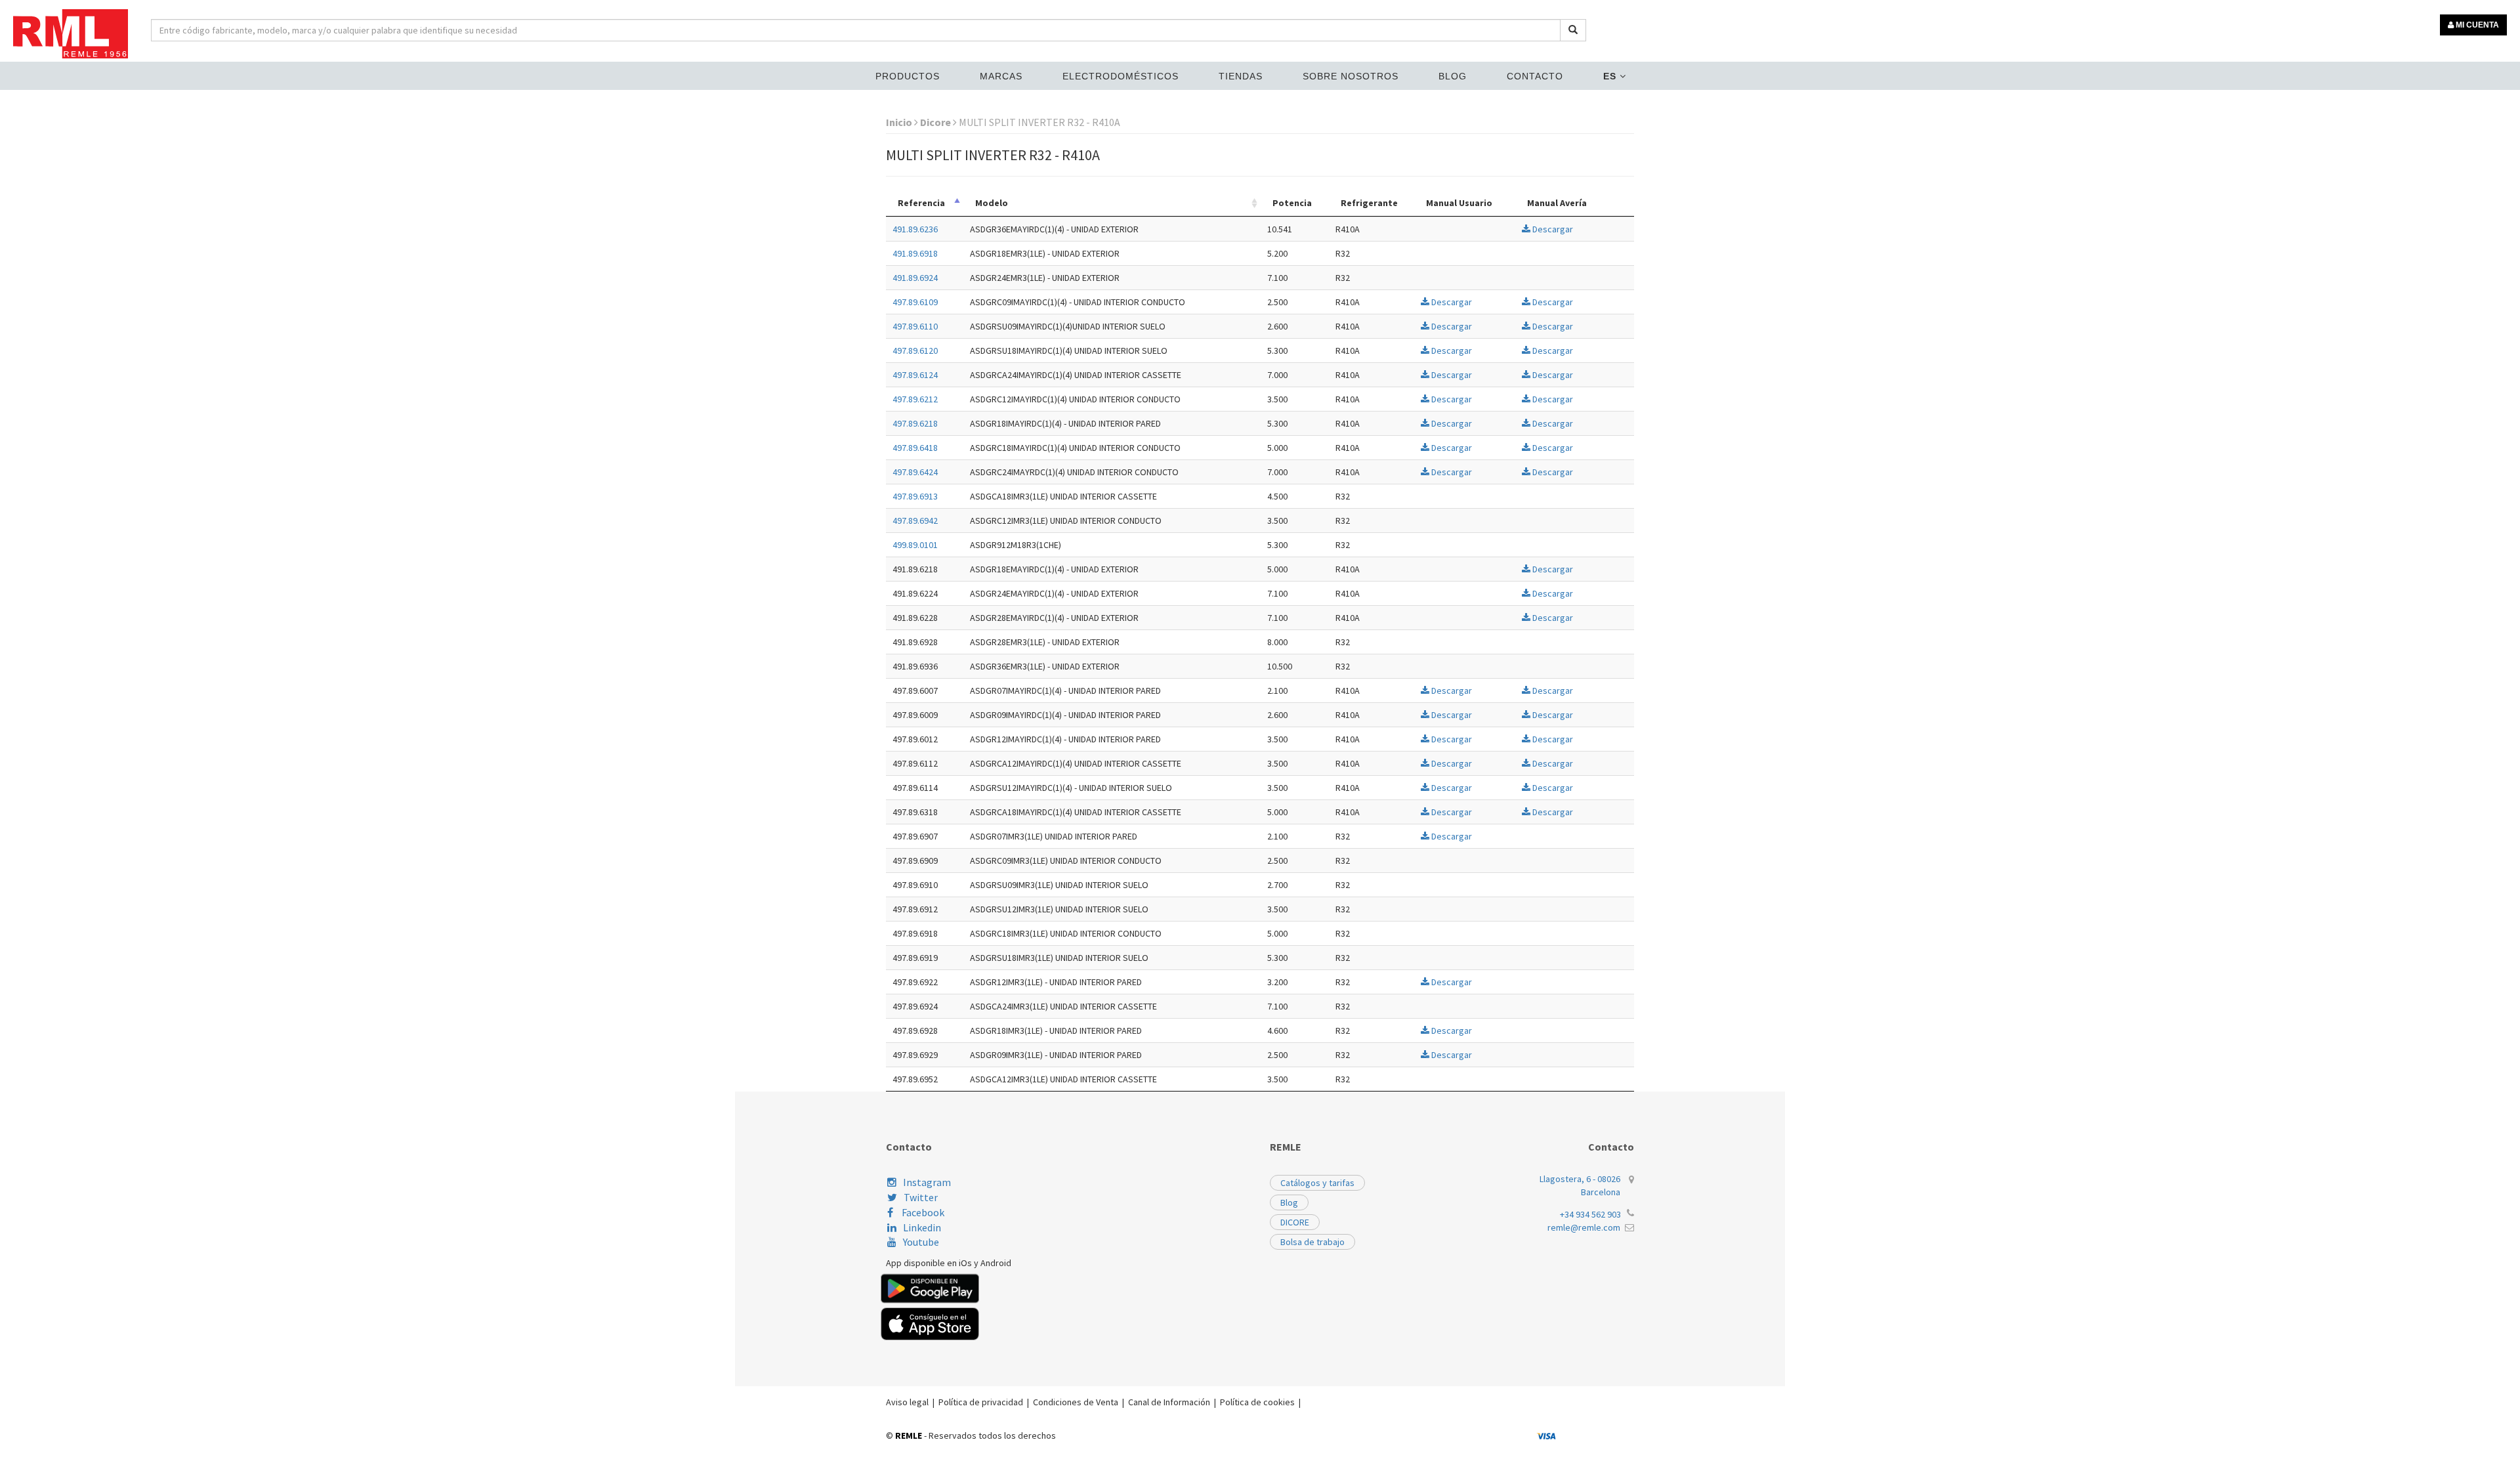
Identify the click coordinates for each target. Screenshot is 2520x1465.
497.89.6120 (915, 350)
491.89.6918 (915, 253)
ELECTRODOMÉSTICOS (1121, 76)
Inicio (900, 122)
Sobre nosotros (1351, 76)
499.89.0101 (915, 545)
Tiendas (1241, 76)
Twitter (921, 1197)
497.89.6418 (915, 448)
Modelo (992, 203)
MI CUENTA (2476, 25)
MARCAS (1001, 76)
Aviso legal (907, 1402)
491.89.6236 (915, 229)
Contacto (1535, 76)
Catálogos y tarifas (1317, 1183)
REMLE (909, 1435)
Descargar (1552, 229)
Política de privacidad (981, 1402)
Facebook (922, 1212)
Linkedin (922, 1227)
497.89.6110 (915, 326)
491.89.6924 (915, 278)
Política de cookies (1257, 1402)
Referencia (921, 203)
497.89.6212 (915, 399)
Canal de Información (1169, 1402)
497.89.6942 (915, 520)
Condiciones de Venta (1076, 1402)
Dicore (936, 122)
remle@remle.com (1584, 1227)
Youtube (921, 1242)
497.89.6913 (915, 496)
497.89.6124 (915, 375)
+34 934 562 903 (1590, 1214)
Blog (1453, 76)
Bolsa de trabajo (1312, 1242)
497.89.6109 (915, 302)
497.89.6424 (915, 472)
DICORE (1295, 1222)
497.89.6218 (915, 423)
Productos (908, 76)
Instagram (927, 1182)
